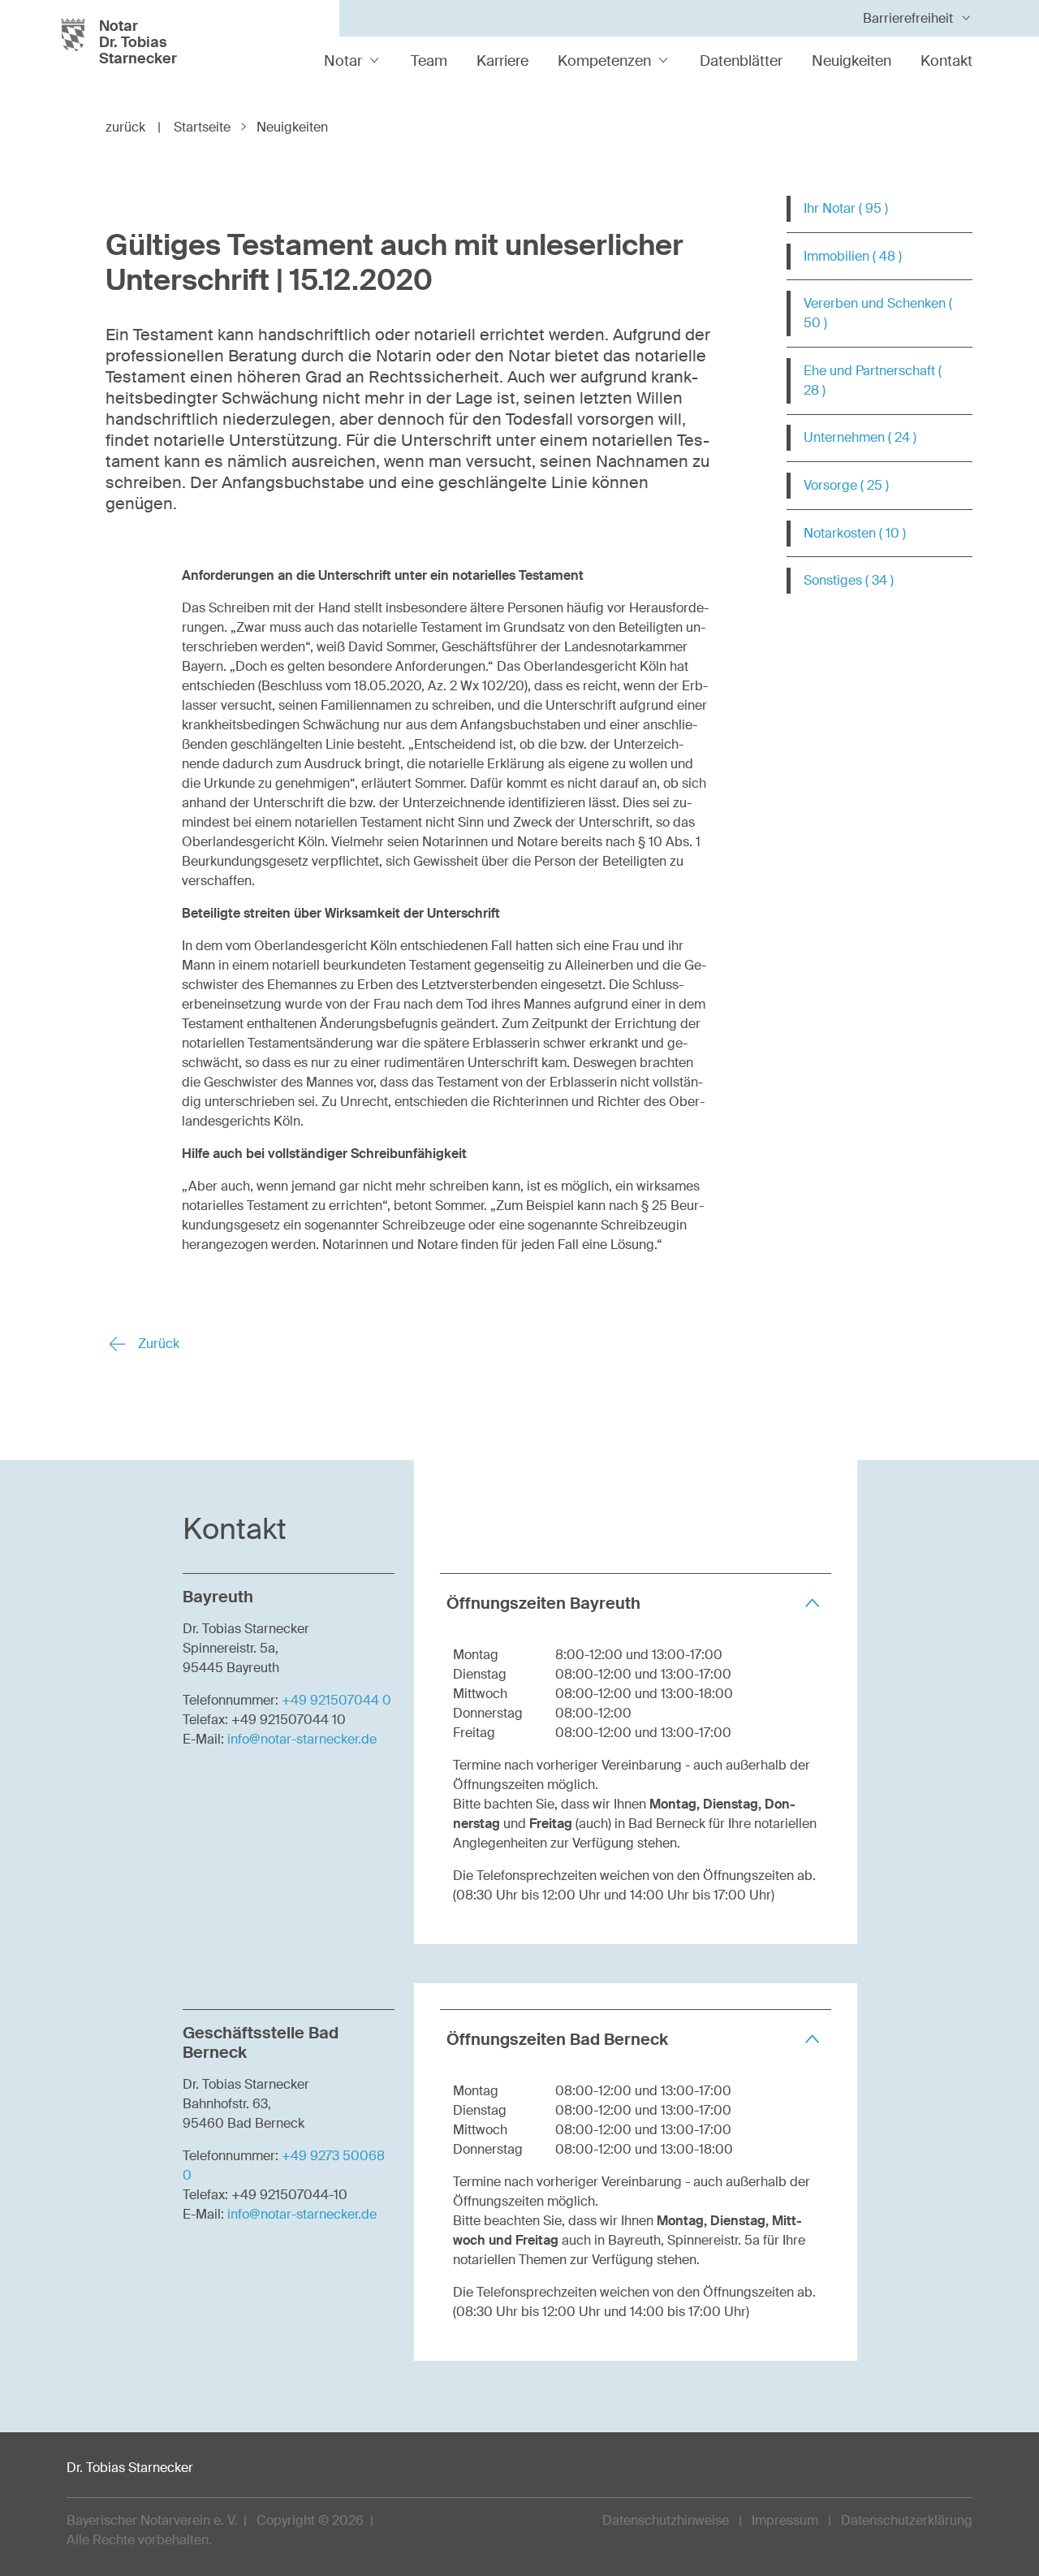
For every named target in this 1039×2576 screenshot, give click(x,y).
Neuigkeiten (851, 61)
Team (429, 61)
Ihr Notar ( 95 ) (846, 208)
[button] (636, 1603)
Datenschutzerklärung (907, 2520)
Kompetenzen (604, 61)
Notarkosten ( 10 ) (855, 533)
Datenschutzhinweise (666, 2520)
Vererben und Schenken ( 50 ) (878, 313)
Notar (343, 61)
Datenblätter (741, 61)
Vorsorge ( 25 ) (846, 485)
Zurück (157, 1344)
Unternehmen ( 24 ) (860, 437)
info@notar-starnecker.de (302, 1739)
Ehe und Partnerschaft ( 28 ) (873, 380)
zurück (133, 127)
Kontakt (946, 61)
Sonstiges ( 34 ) (849, 580)
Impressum (785, 2520)
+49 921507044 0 (336, 1700)
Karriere (502, 61)
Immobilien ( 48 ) (853, 256)
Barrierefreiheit (908, 18)
